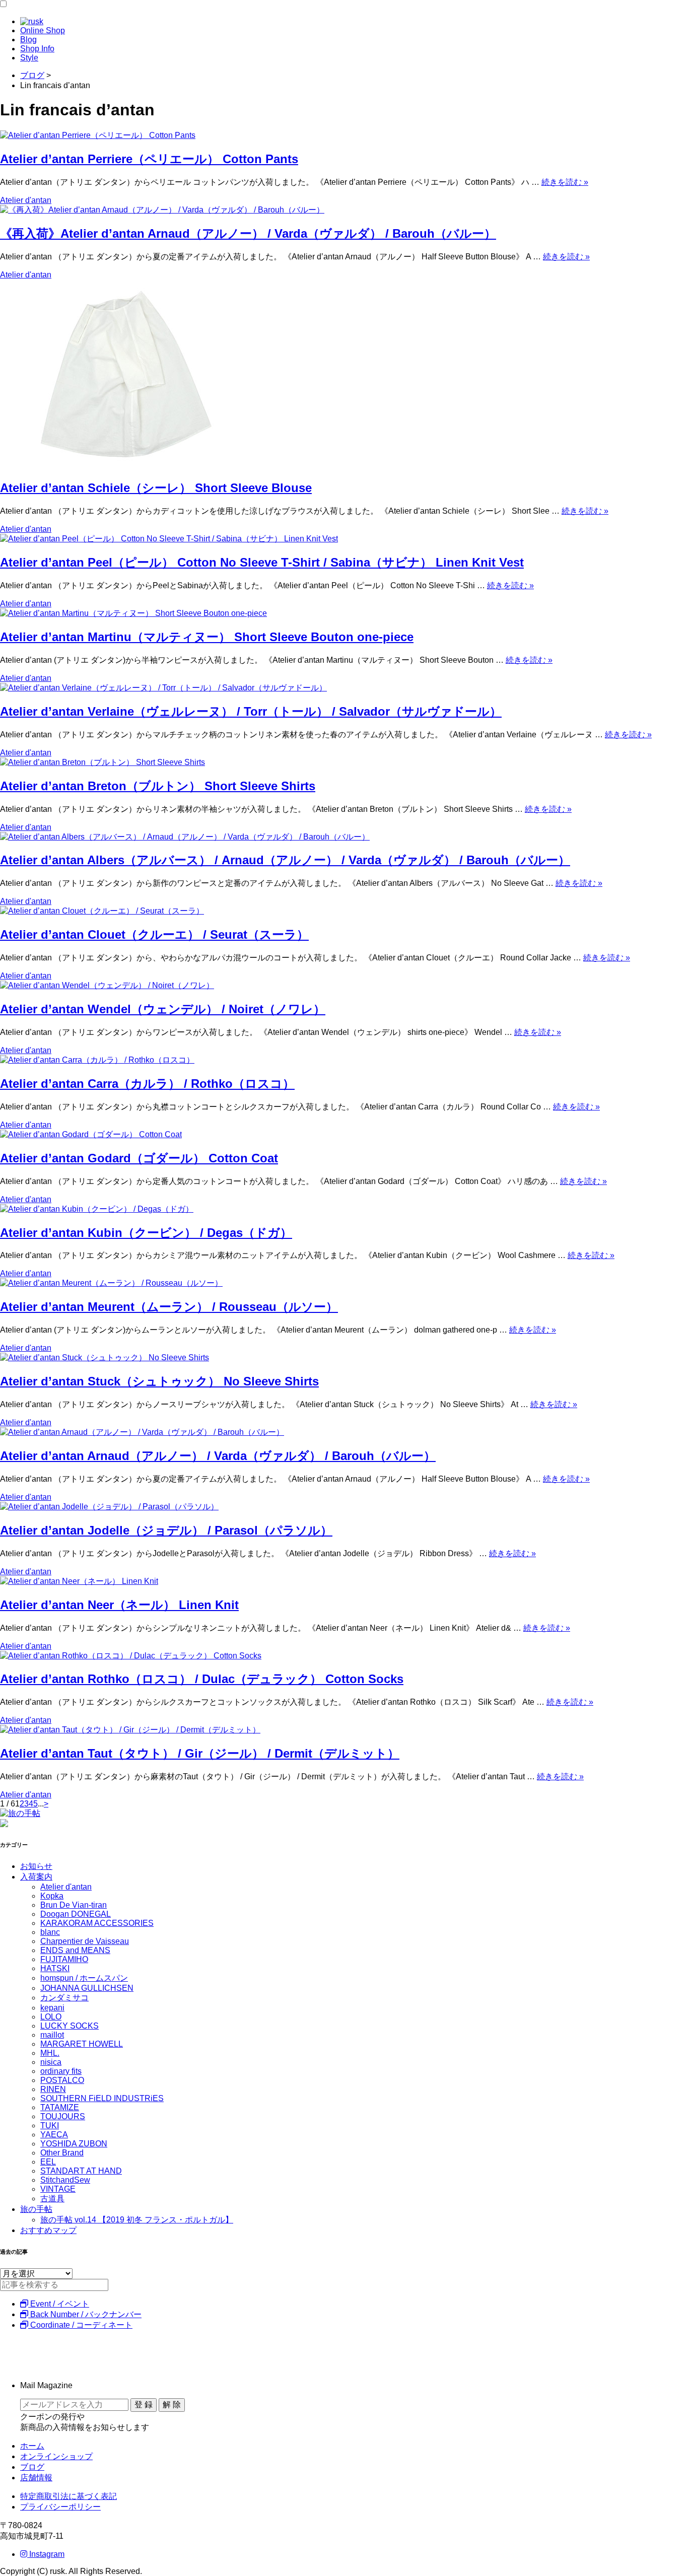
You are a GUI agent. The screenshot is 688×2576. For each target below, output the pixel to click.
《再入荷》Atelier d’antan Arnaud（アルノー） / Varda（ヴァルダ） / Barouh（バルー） (248, 233)
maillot (52, 2035)
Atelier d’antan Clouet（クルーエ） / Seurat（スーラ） (154, 934)
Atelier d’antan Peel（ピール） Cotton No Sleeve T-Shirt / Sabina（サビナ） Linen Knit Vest (262, 562)
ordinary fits (61, 2071)
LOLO (51, 2017)
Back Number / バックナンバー (85, 2314)
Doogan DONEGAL (76, 1914)
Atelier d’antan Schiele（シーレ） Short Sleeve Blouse (156, 488)
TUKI (50, 2126)
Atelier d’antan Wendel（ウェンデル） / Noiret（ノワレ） (163, 1009)
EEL (48, 2162)
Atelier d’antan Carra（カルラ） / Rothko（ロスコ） (147, 1084)
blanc (50, 1932)
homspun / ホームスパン (84, 1978)
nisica (51, 2062)
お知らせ (36, 1866)
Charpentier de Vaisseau (85, 1941)
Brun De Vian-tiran (74, 1905)
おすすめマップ (48, 2230)
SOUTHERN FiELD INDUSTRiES (102, 2098)
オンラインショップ (56, 2456)
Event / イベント (59, 2304)
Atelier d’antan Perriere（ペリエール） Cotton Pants (149, 159)
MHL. (50, 2053)
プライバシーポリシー (60, 2507)
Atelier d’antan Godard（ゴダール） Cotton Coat (139, 1158)
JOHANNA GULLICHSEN (87, 1988)
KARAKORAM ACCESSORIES (97, 1923)
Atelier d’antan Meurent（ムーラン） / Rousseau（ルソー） (169, 1307)
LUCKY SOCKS (70, 2026)
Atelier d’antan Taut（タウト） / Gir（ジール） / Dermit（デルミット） (200, 1753)
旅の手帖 (36, 2209)
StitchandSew (65, 2180)
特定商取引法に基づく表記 (68, 2496)
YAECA (54, 2135)
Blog (28, 40)
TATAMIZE (60, 2107)
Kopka (52, 1896)
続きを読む (565, 182)
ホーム (32, 2446)
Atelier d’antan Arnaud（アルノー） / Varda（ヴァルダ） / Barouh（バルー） (218, 1456)
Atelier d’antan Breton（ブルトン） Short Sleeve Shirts (158, 786)
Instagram (46, 2554)
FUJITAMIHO (64, 1959)
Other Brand (62, 2153)
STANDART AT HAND (81, 2171)
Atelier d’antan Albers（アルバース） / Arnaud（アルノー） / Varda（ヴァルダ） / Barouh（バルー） (285, 860)
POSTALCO (62, 2080)
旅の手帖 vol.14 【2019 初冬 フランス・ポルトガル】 (137, 2220)
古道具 (52, 2199)
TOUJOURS (63, 2116)
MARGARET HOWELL (82, 2044)
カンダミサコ (64, 1998)
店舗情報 (36, 2478)
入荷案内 (36, 1877)
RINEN (53, 2089)
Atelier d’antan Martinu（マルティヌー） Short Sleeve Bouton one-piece (207, 637)
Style (29, 58)
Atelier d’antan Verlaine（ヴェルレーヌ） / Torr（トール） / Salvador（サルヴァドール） (251, 711)
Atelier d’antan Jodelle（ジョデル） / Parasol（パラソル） (166, 1530)
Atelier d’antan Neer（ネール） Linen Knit (119, 1605)
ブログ (32, 2467)
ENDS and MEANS (75, 1950)
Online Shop (43, 30)
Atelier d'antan (26, 200)
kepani (52, 2008)
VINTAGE (58, 2189)
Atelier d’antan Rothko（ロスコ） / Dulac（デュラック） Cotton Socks (202, 1679)
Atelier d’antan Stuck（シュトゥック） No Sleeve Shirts (159, 1381)
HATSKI (55, 1968)
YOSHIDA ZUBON (74, 2144)
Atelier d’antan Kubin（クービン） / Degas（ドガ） (146, 1233)
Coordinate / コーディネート (80, 2325)
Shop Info (37, 49)
